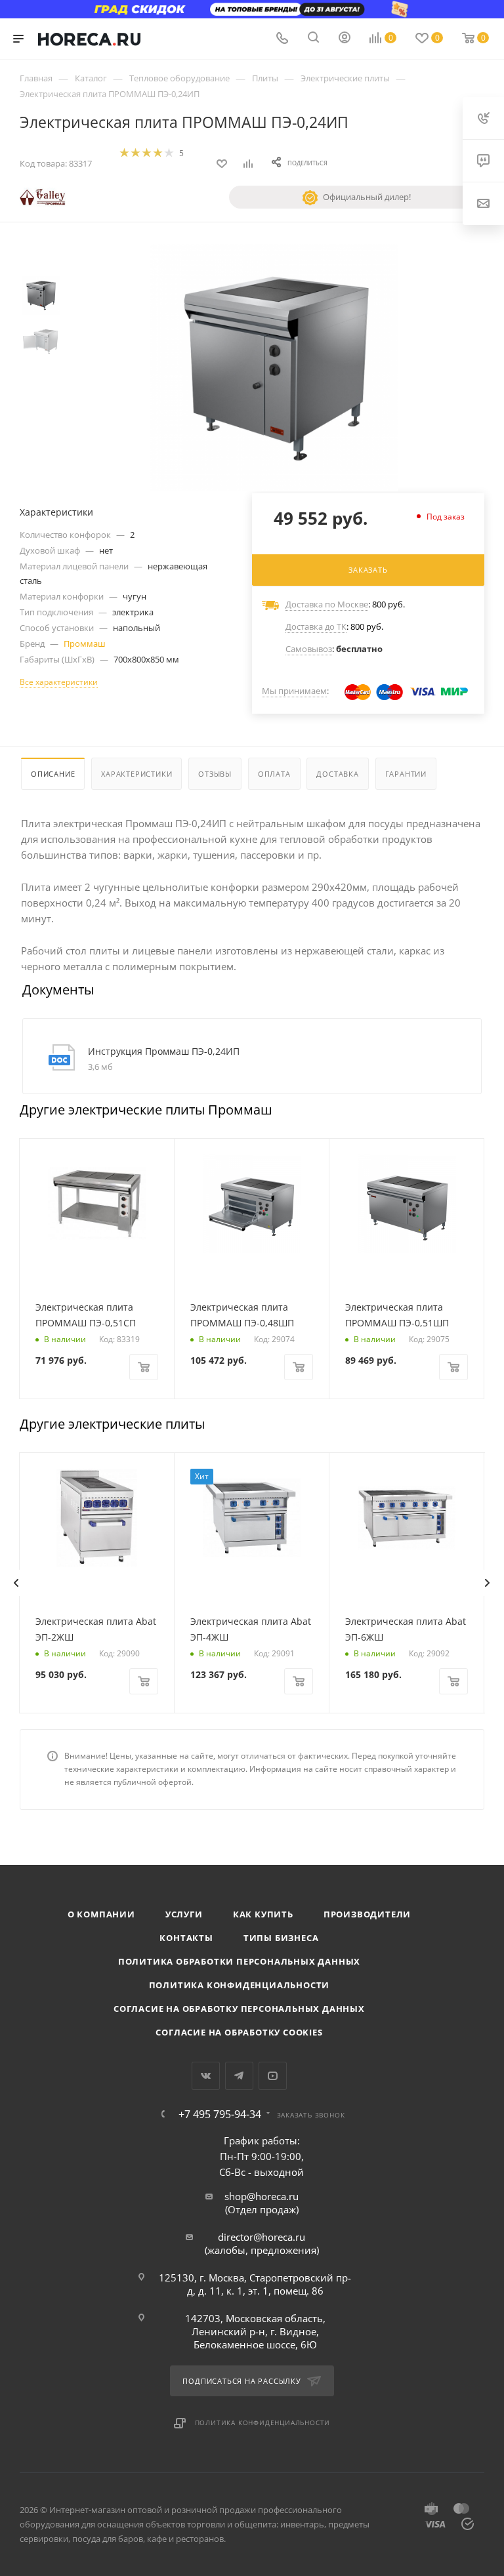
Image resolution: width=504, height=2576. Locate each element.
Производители (367, 1914)
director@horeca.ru (262, 2237)
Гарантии (406, 774)
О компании (101, 1914)
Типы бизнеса (281, 1938)
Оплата (274, 774)
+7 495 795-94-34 (220, 2114)
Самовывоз (309, 649)
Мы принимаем (294, 691)
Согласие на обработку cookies (239, 2032)
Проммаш (85, 644)
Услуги (184, 1914)
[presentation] (16, 1583)
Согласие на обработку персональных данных (239, 2009)
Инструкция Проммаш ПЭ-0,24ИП (164, 1051)
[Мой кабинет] (345, 39)
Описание (53, 774)
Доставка (337, 774)
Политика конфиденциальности (240, 1985)
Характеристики (136, 774)
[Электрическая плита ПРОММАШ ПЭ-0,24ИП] (274, 368)
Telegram (239, 2076)
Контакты (186, 1938)
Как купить (263, 1914)
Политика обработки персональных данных (239, 1961)
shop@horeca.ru (262, 2196)
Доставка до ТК (316, 626)
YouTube (273, 2076)
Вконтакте (206, 2076)
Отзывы (215, 774)
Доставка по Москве (327, 604)
